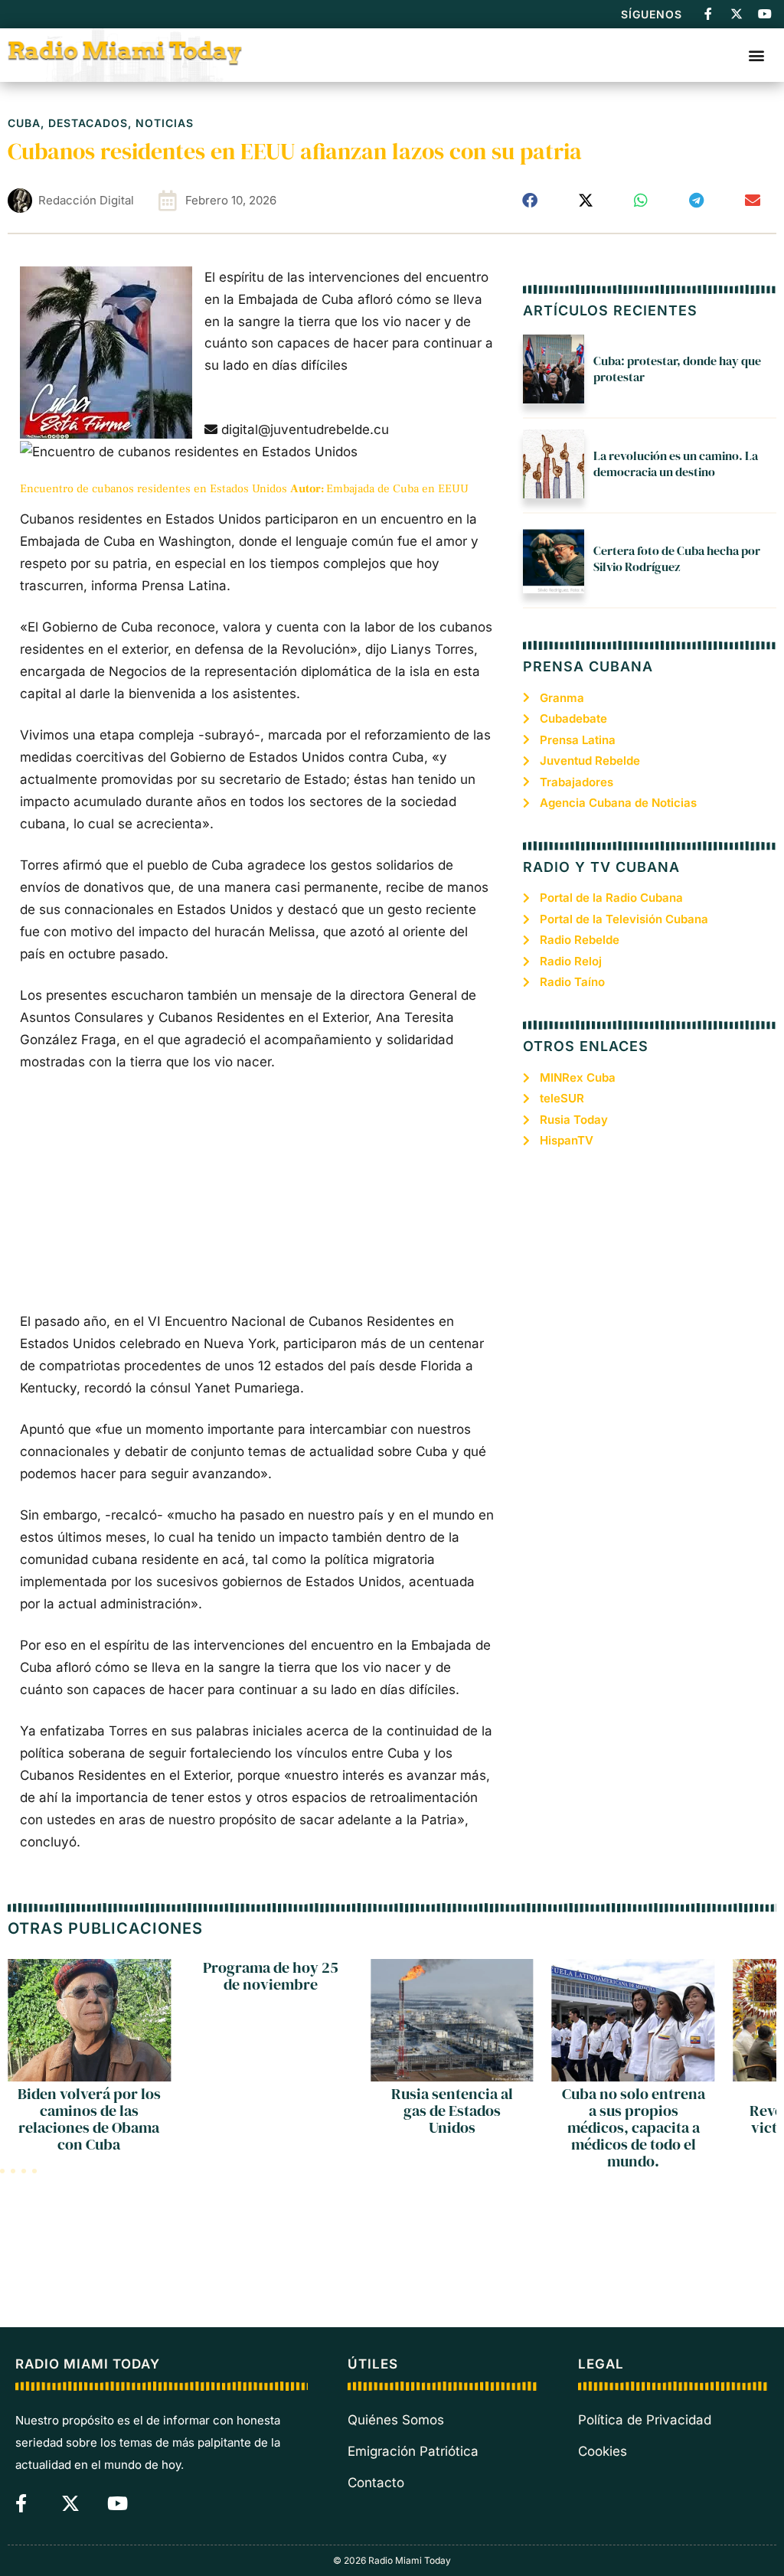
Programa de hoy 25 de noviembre (271, 1976)
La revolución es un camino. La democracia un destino (676, 464)
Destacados (88, 123)
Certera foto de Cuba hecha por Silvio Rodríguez (677, 558)
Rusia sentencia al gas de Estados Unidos (452, 2111)
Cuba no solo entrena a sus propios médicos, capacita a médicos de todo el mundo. (634, 2127)
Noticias (165, 123)
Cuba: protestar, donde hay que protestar (677, 369)
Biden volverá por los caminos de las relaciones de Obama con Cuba (89, 2119)
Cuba (24, 123)
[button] (756, 55)
